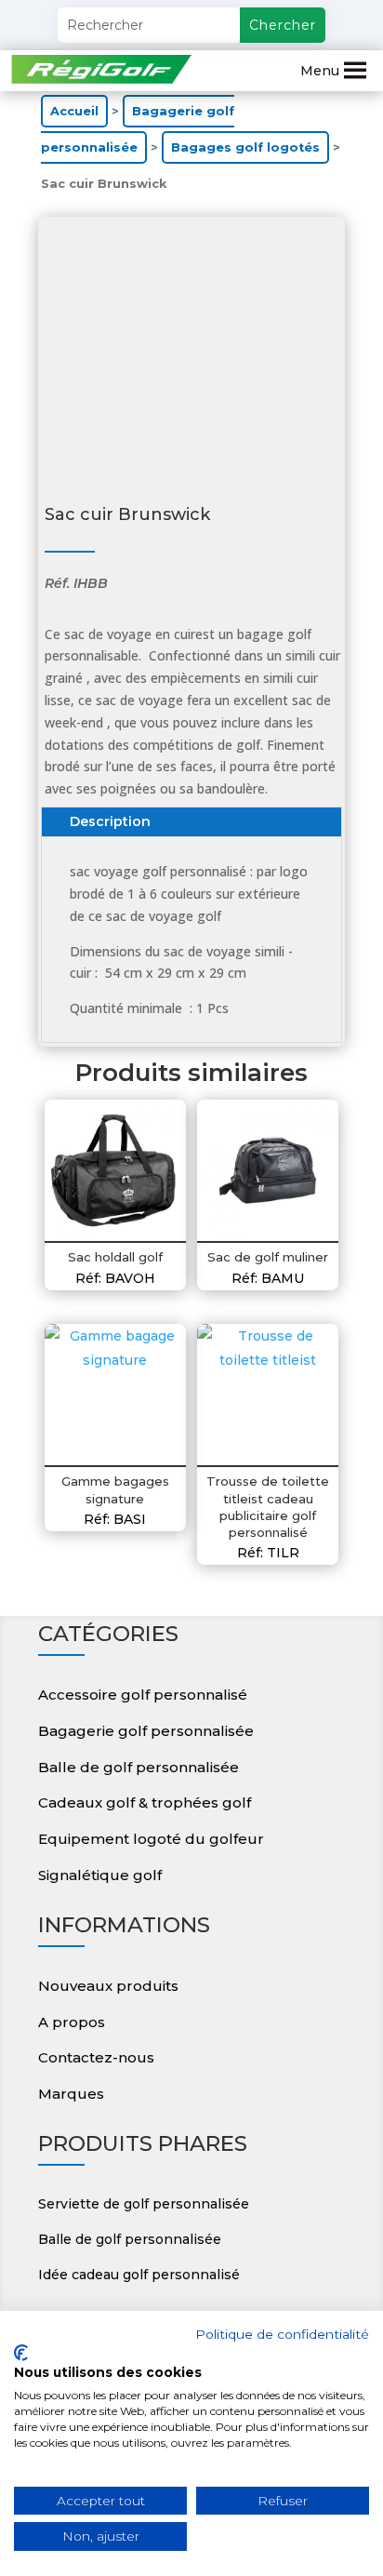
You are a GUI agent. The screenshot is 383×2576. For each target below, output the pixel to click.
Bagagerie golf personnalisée (146, 1731)
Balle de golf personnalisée (139, 1767)
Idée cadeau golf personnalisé (139, 2275)
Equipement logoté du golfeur (151, 1839)
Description (110, 821)
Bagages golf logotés (245, 147)
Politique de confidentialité (282, 2334)
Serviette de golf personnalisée (144, 2204)
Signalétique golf (100, 1875)
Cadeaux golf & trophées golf (145, 1802)
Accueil (74, 111)
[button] (320, 71)
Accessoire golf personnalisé (143, 1695)
